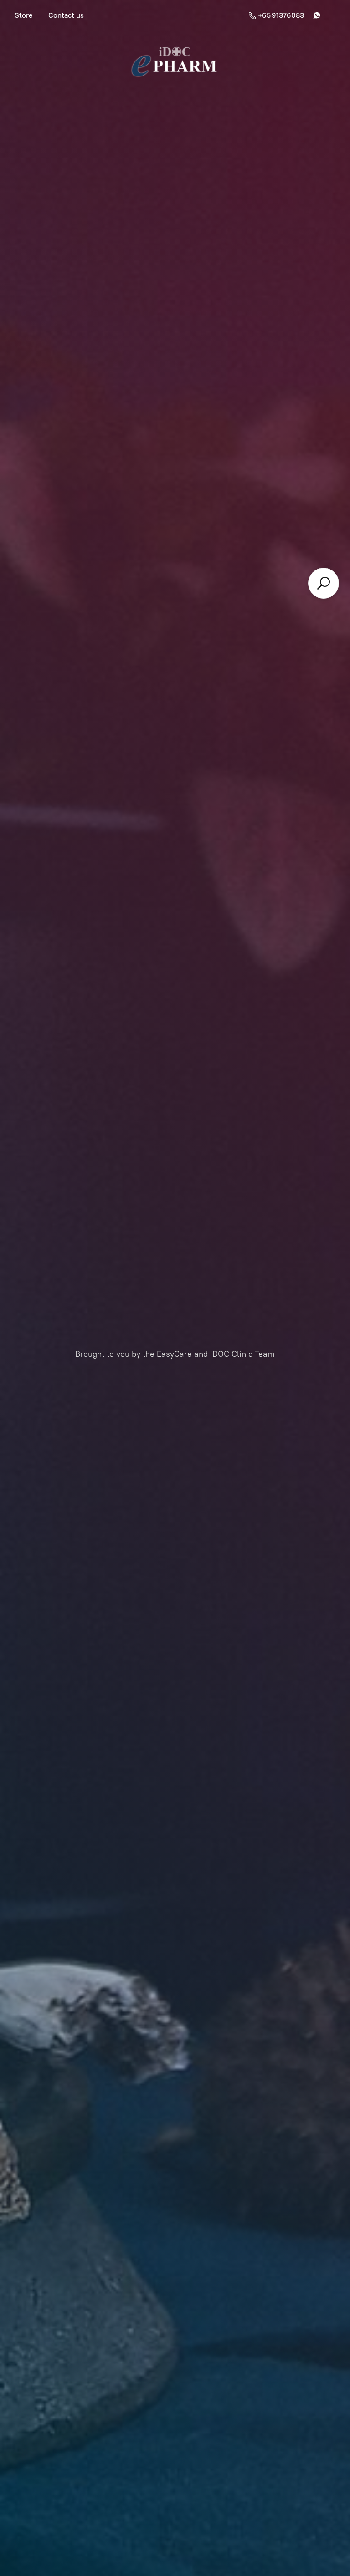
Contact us (66, 15)
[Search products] (324, 583)
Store (24, 15)
